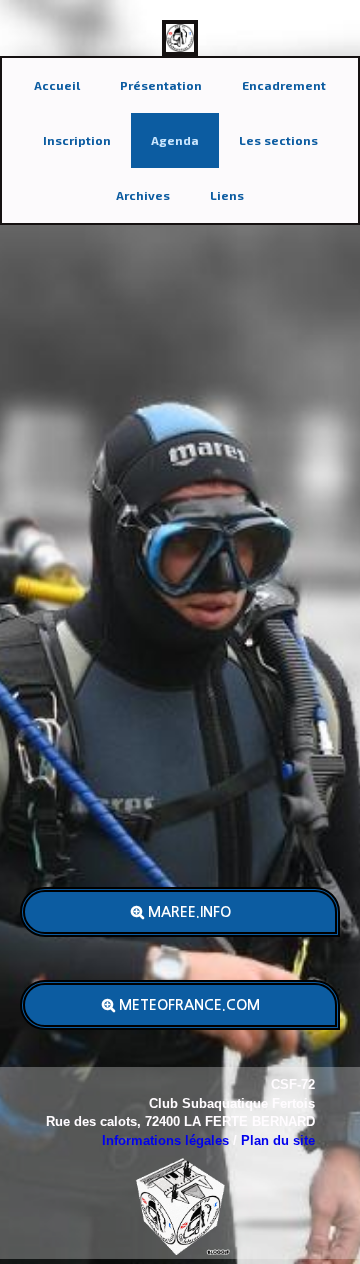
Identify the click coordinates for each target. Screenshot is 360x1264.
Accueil (57, 85)
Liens (227, 195)
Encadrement (284, 85)
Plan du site (278, 1140)
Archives (143, 195)
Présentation (161, 85)
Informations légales (165, 1140)
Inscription (77, 140)
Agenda (175, 140)
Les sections (278, 140)
